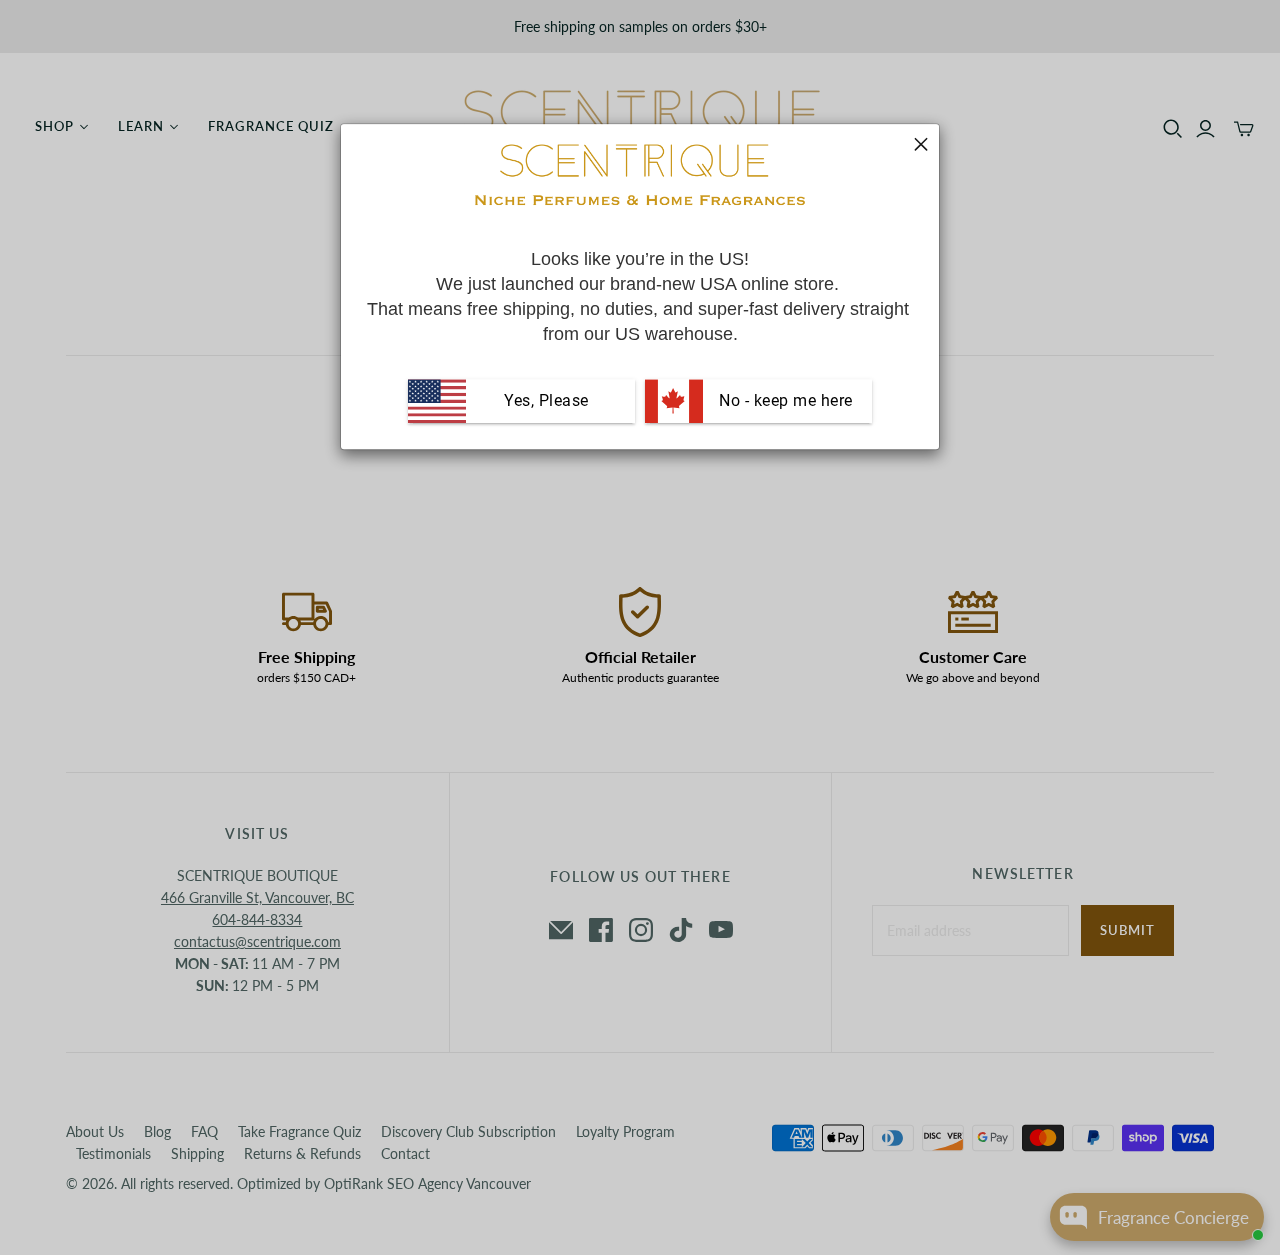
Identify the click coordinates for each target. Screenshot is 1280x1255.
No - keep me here (784, 400)
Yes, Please (546, 400)
